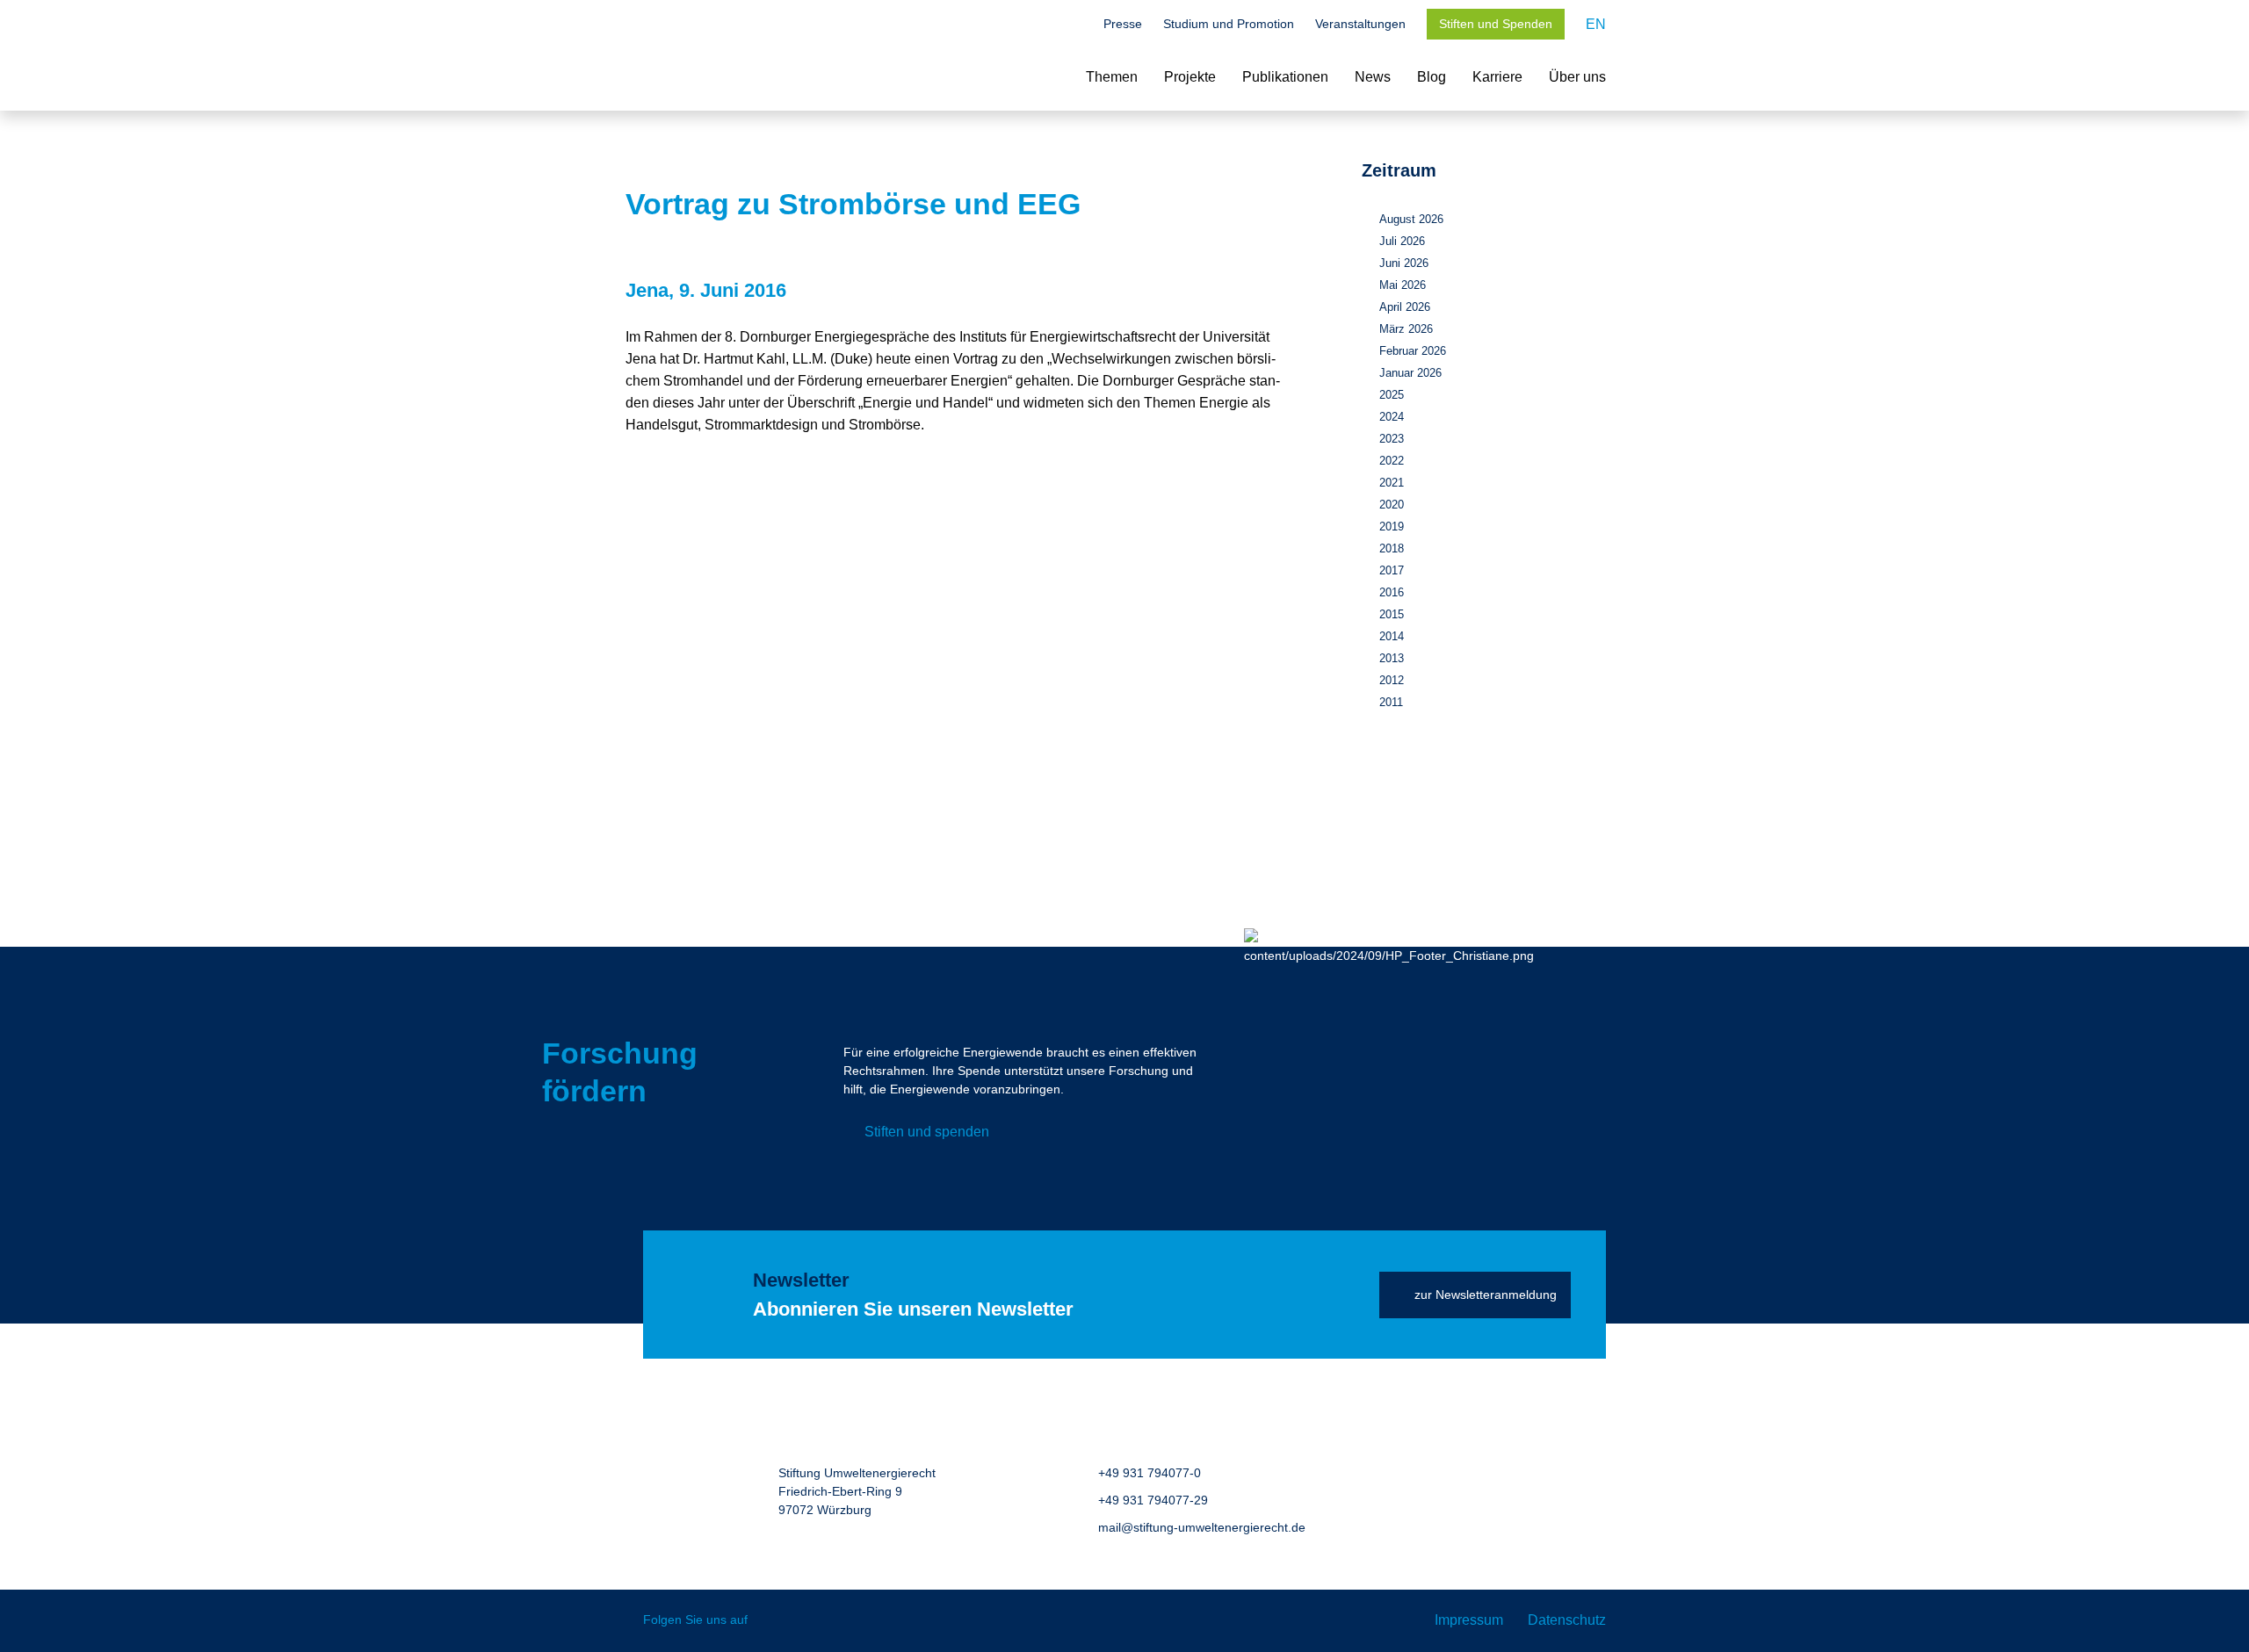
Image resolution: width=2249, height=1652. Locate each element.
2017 (1392, 570)
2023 (1392, 439)
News (1373, 77)
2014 (1392, 636)
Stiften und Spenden (1496, 24)
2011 (1391, 702)
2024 (1392, 417)
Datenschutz (1567, 1620)
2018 (1392, 548)
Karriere (1497, 77)
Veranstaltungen (1360, 24)
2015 (1392, 614)
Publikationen (1285, 77)
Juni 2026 (1404, 263)
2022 (1392, 461)
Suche (1074, 25)
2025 (1392, 395)
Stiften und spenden (927, 1132)
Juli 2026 (1402, 241)
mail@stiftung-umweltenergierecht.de (1202, 1527)
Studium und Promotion (1229, 24)
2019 (1392, 527)
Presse (1123, 24)
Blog (1432, 77)
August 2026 (1411, 219)
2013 (1392, 658)
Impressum (1469, 1620)
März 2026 (1406, 329)
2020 (1392, 505)
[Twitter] (774, 1621)
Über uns (1577, 77)
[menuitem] (1596, 24)
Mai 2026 (1403, 285)
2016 (1392, 592)
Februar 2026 (1413, 351)
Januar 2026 (1410, 373)
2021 (1392, 483)
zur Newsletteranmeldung (1486, 1295)
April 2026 (1405, 307)
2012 (1392, 680)
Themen (1112, 77)
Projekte (1190, 77)
